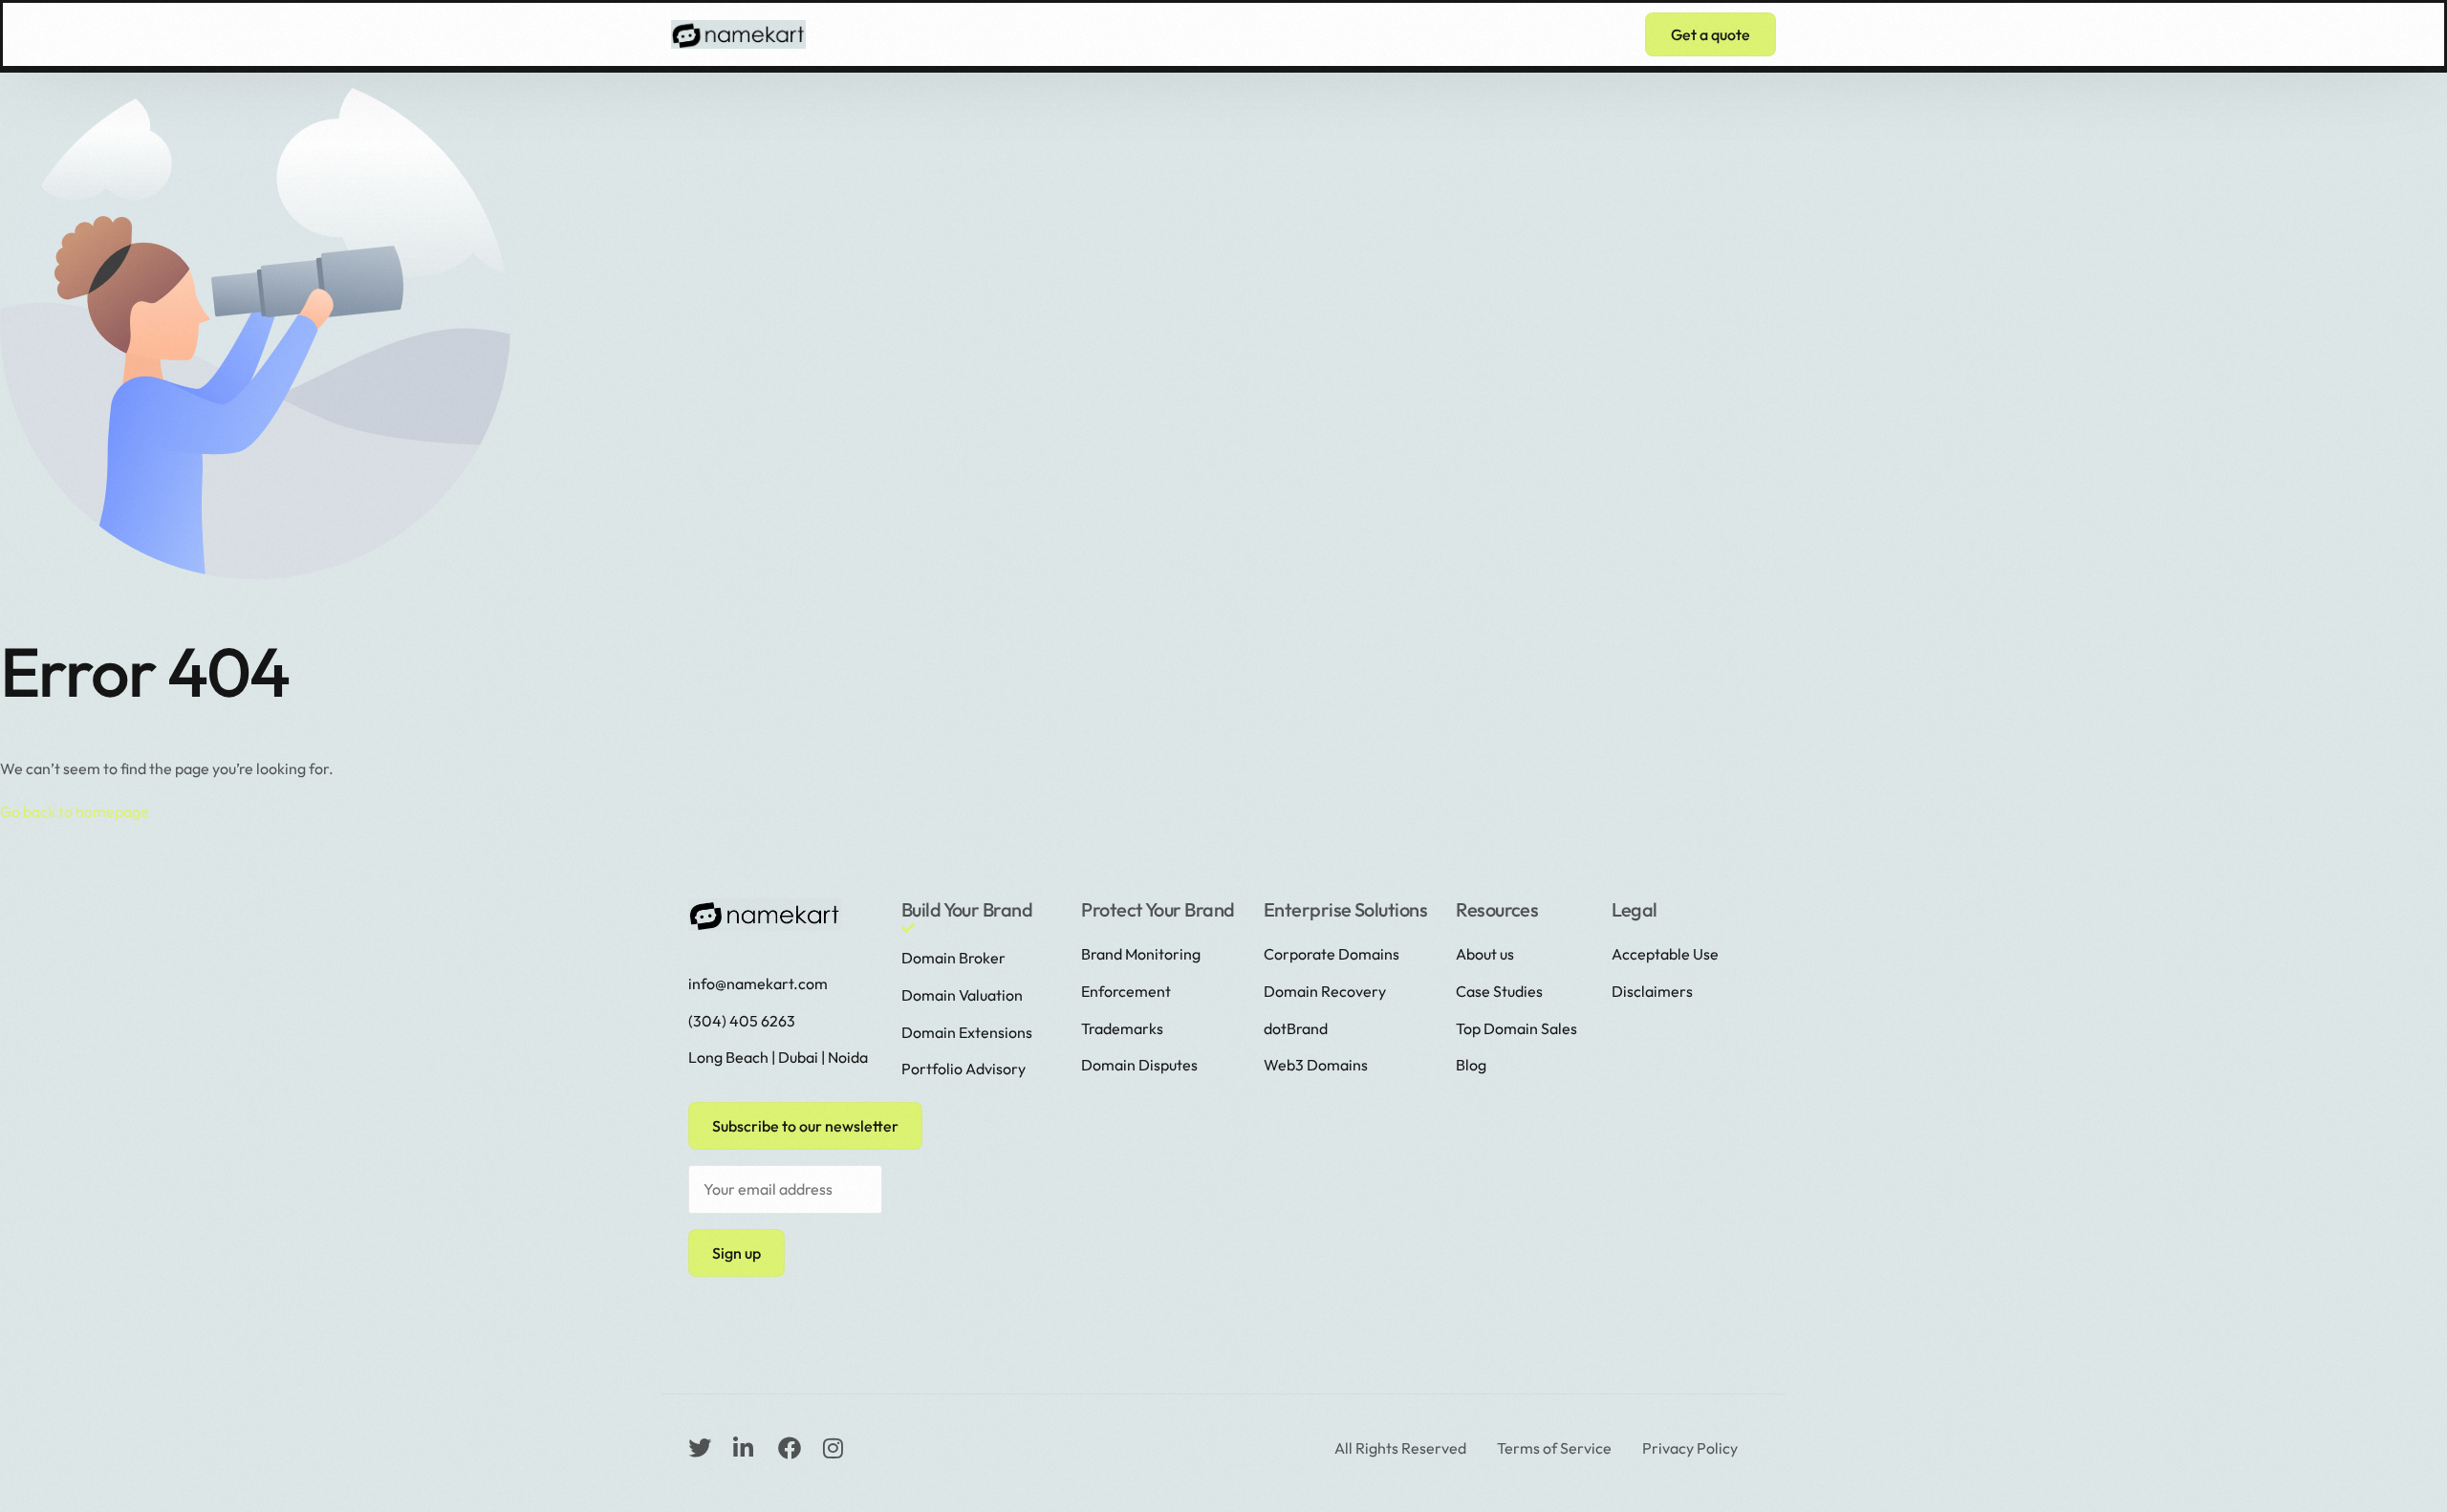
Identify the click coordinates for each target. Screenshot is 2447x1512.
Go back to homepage (75, 811)
